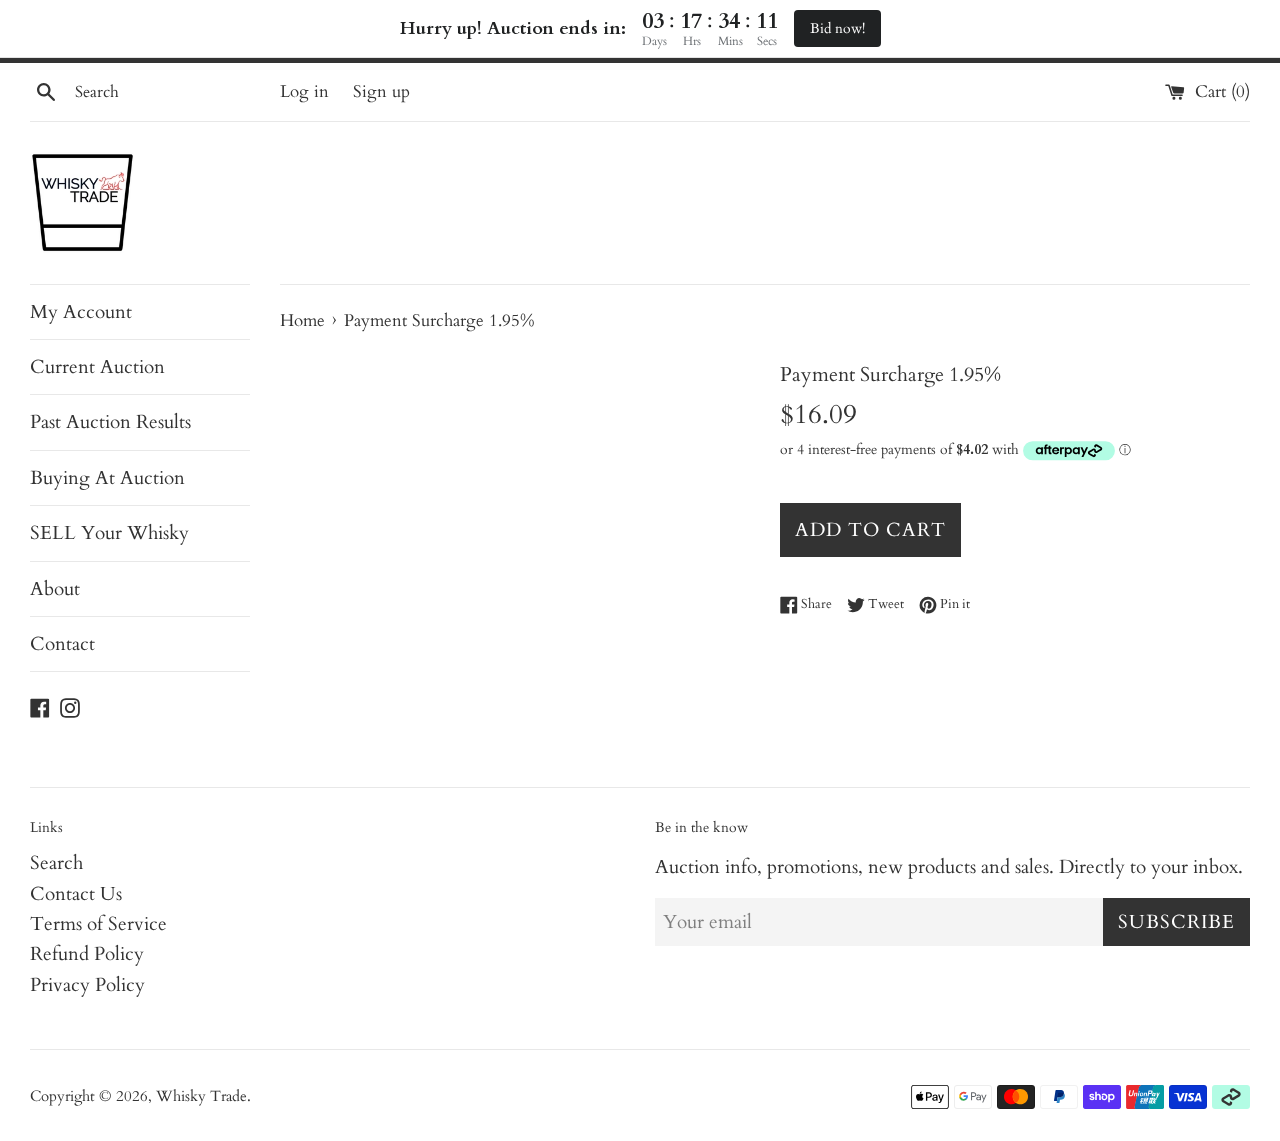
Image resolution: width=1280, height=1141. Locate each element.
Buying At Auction (107, 478)
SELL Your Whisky (109, 533)
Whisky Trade (201, 1096)
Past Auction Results (110, 422)
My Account (81, 312)
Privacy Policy (87, 985)
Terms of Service (98, 924)
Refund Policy (87, 954)
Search (56, 863)
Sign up (381, 91)
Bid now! (837, 28)
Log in (304, 91)
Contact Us (76, 894)
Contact (62, 644)
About (55, 589)
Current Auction (97, 367)
